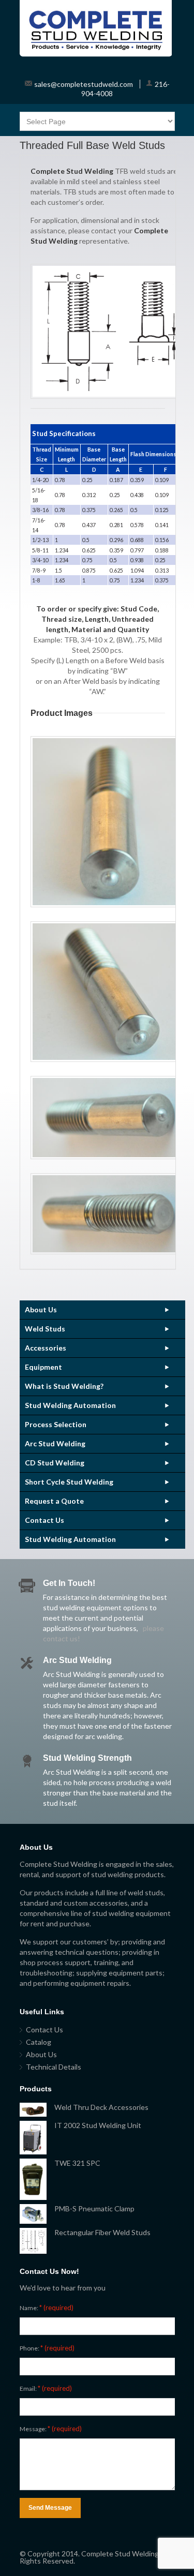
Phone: (47, 2348)
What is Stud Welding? (64, 1386)
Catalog (39, 2042)
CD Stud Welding (55, 1463)
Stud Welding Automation (70, 1405)
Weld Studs (45, 1329)
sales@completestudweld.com (84, 84)
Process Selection (56, 1424)
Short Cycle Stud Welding (69, 1482)
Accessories (46, 1348)
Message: (51, 2429)
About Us (41, 1309)
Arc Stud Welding (55, 1443)
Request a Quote (54, 1501)
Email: (46, 2388)
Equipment (43, 1367)
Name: (47, 2308)
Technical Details (54, 2067)
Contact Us (44, 1520)
